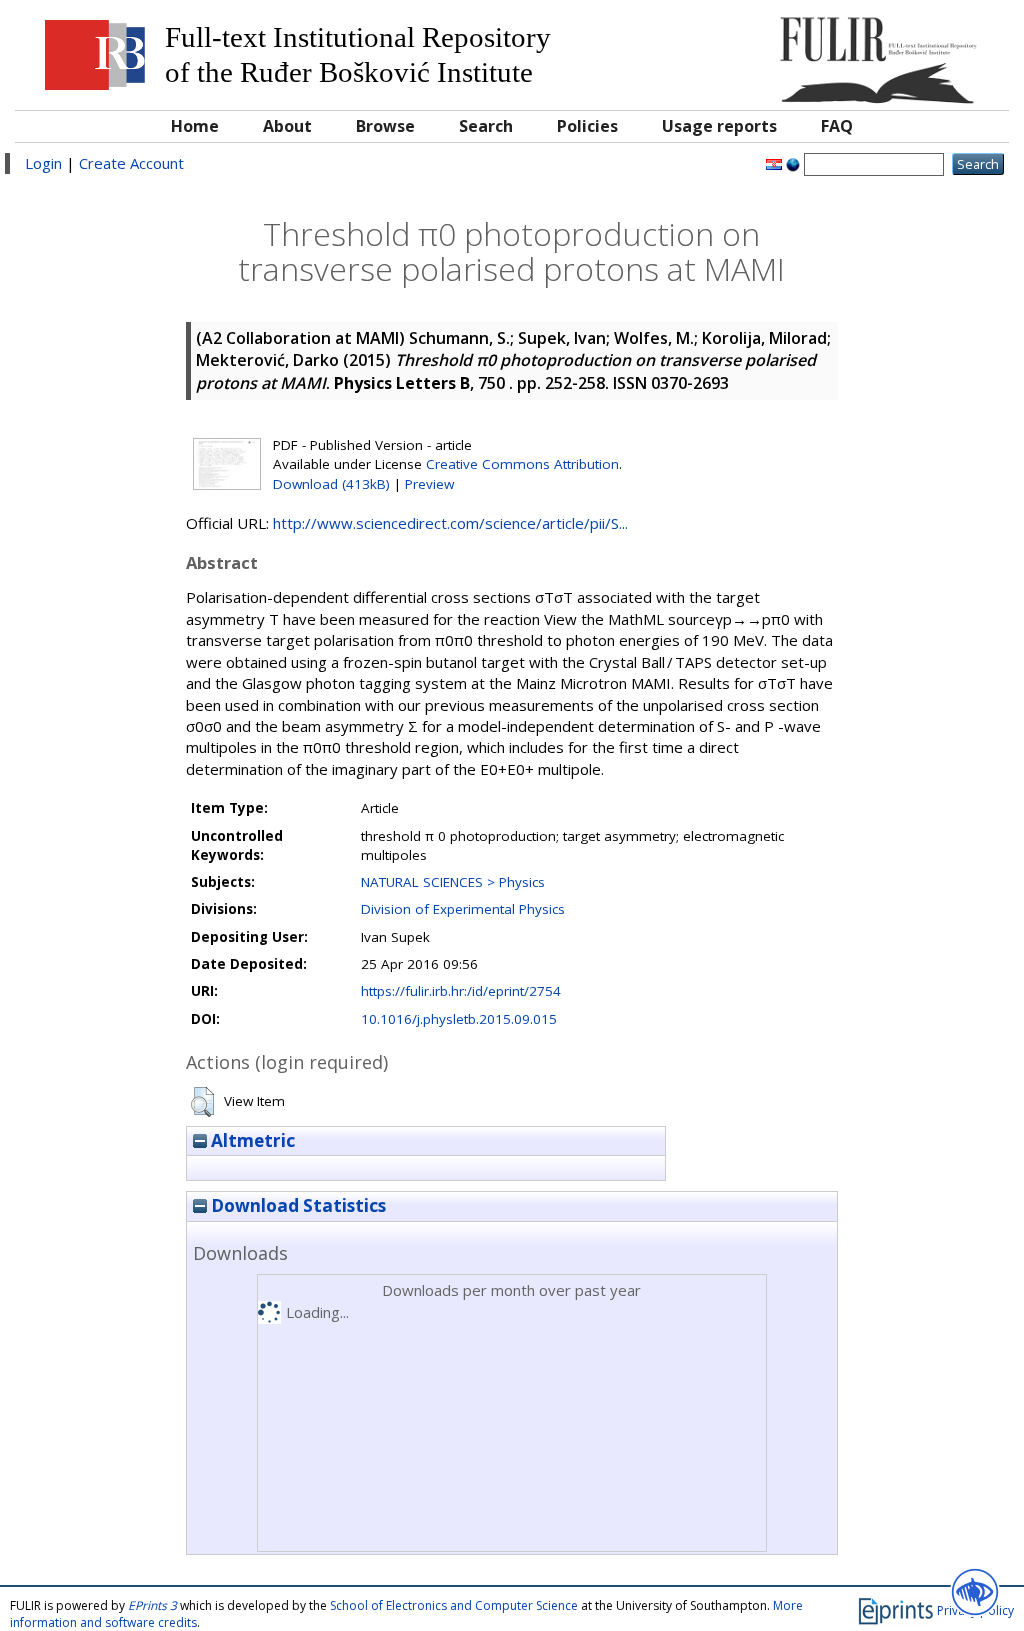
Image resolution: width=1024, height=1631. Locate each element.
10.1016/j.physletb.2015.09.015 (459, 1019)
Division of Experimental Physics (463, 909)
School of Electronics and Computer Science (454, 1605)
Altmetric (251, 1140)
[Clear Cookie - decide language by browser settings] (793, 163)
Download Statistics (296, 1205)
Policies (587, 126)
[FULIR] (873, 52)
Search (486, 126)
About (287, 126)
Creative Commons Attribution (522, 464)
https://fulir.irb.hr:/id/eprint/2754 (461, 991)
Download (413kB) (331, 484)
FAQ (837, 126)
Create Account (131, 163)
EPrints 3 (152, 1605)
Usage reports (719, 126)
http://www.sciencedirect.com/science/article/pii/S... (450, 523)
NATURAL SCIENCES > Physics (453, 882)
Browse (385, 126)
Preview (429, 484)
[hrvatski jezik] (774, 163)
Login (43, 163)
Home (195, 126)
